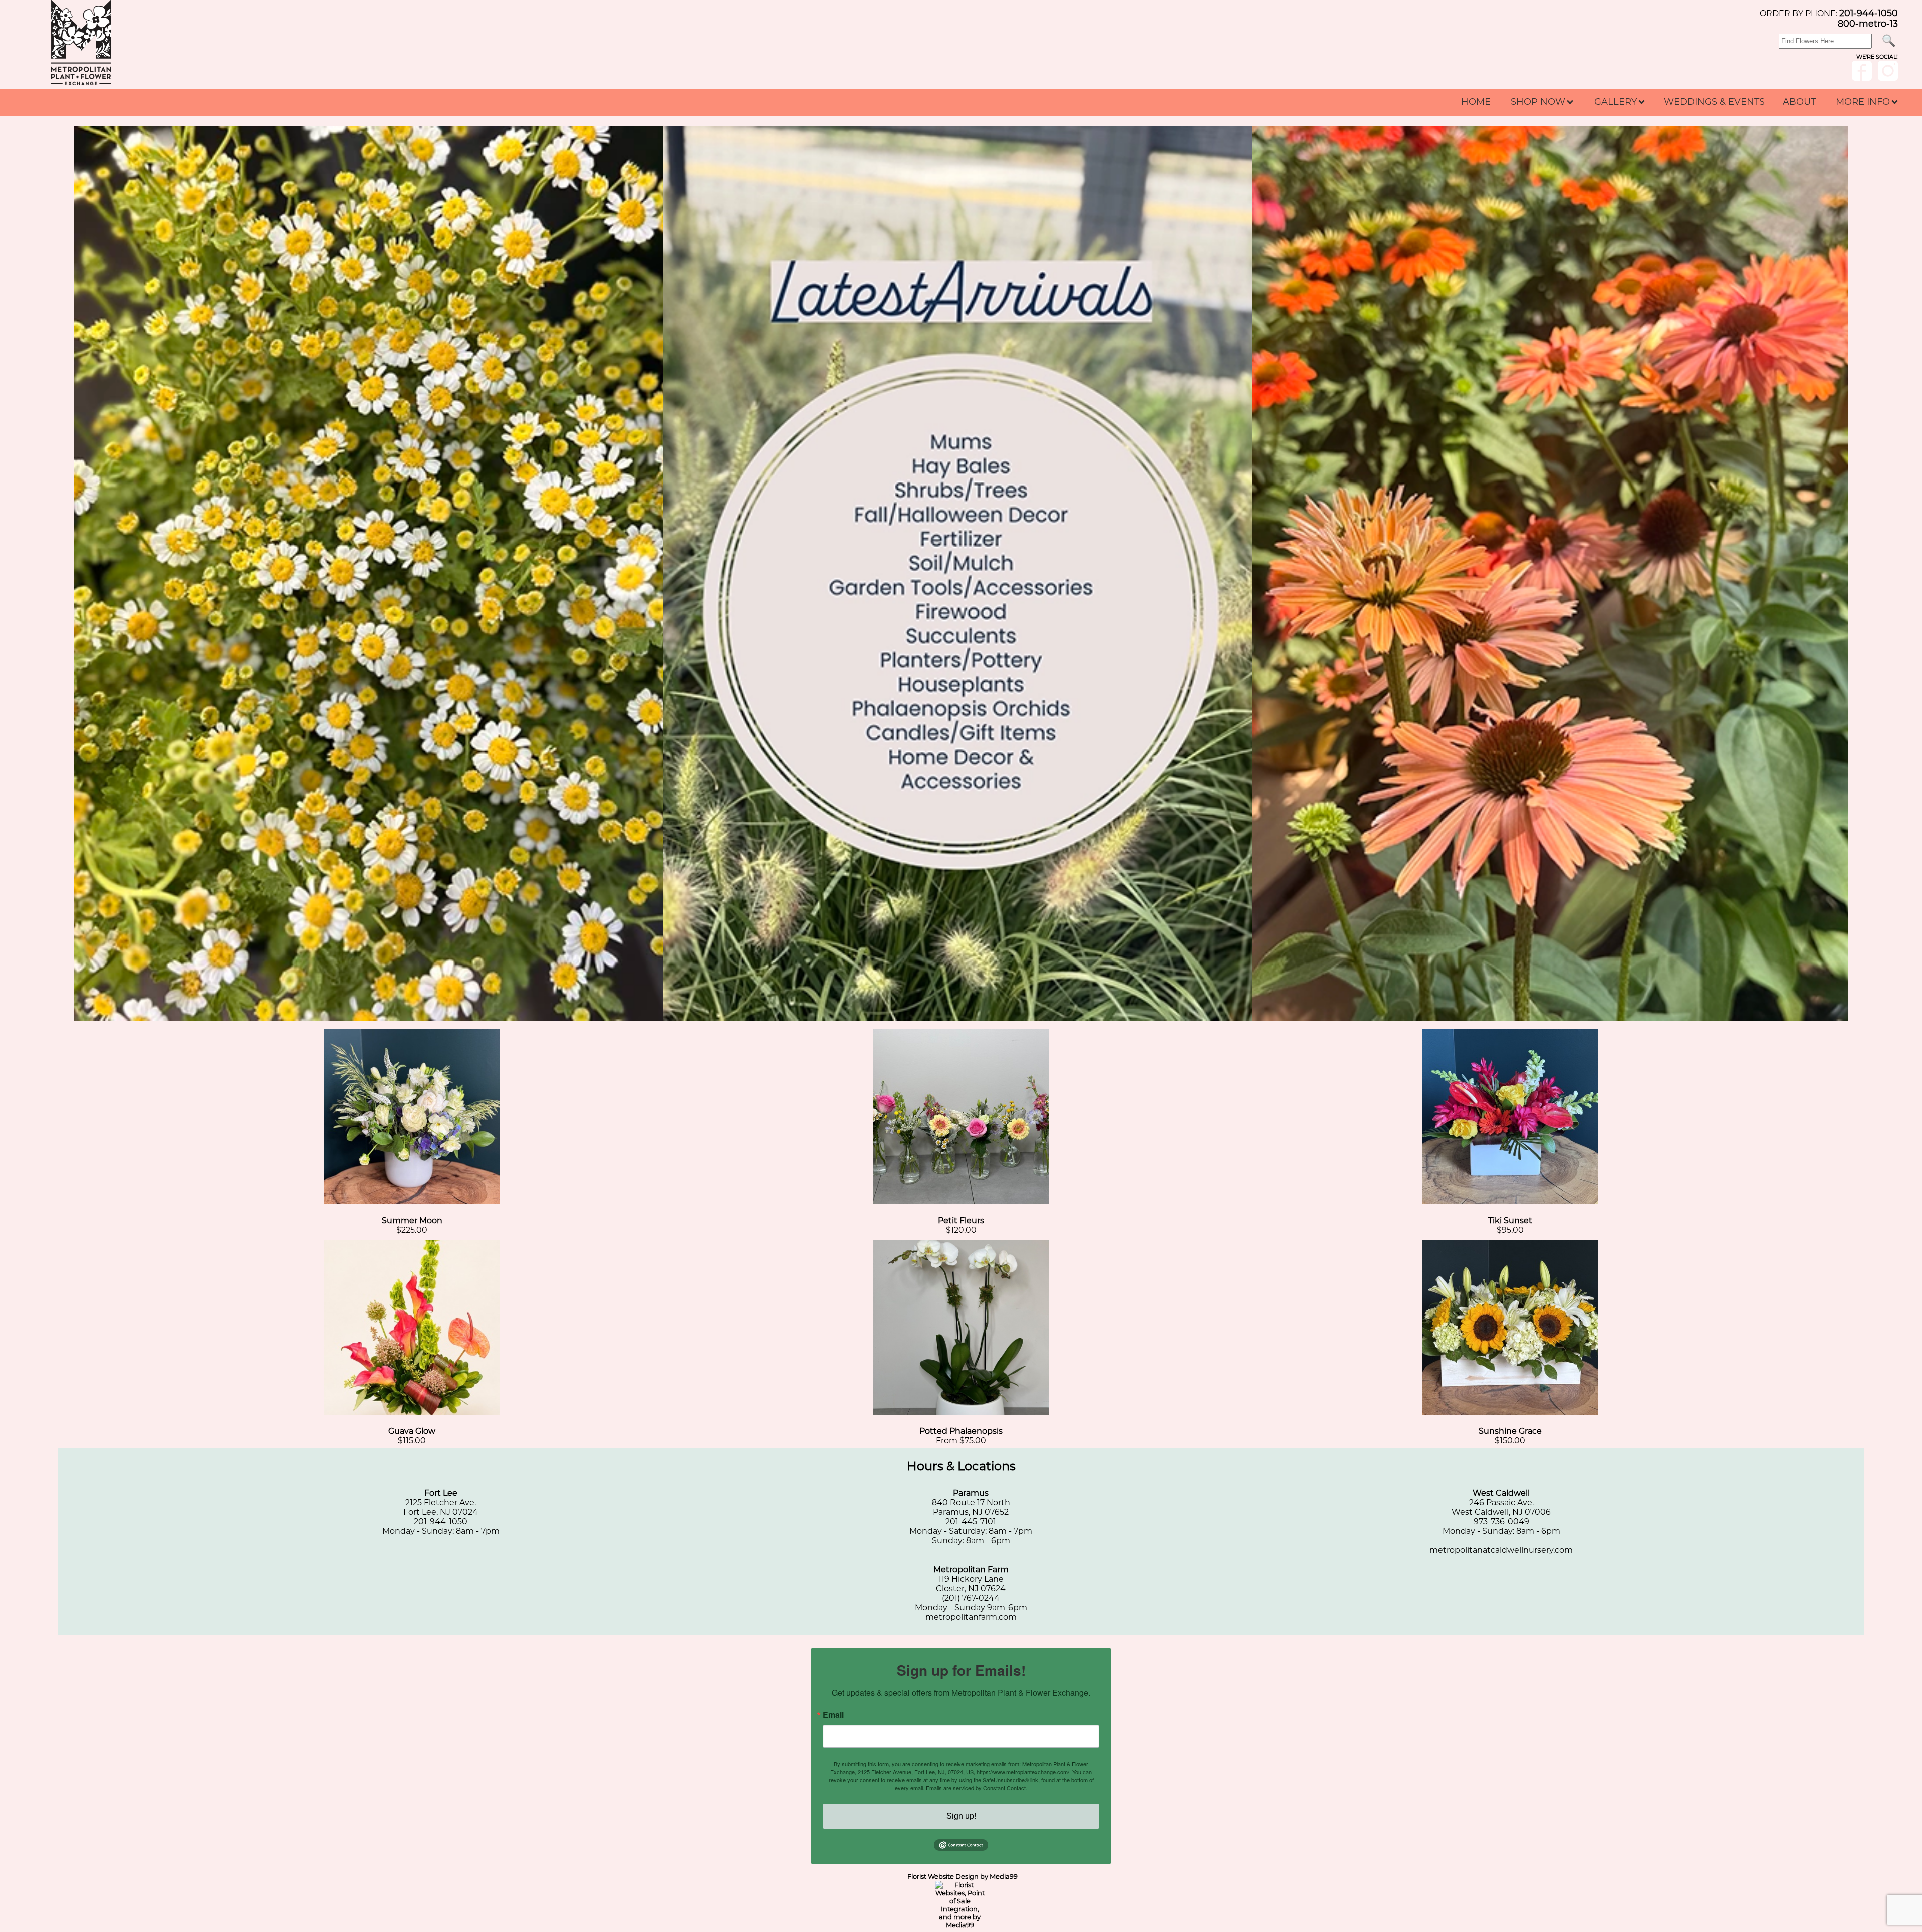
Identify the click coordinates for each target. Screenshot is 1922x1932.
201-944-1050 (1869, 13)
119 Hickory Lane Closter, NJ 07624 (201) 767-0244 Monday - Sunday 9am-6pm (971, 1588)
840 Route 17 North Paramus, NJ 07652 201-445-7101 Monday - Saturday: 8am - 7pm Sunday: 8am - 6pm (971, 1517)
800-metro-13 (1868, 23)
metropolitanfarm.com (971, 1617)
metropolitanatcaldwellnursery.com (1501, 1550)
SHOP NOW (1539, 102)
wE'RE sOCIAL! (1877, 57)
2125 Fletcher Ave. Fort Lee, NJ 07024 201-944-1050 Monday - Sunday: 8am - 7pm (441, 1512)
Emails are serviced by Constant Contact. (977, 1788)
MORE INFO (1864, 102)
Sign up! (961, 1816)
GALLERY (1617, 102)
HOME (1476, 102)
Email (833, 1715)
